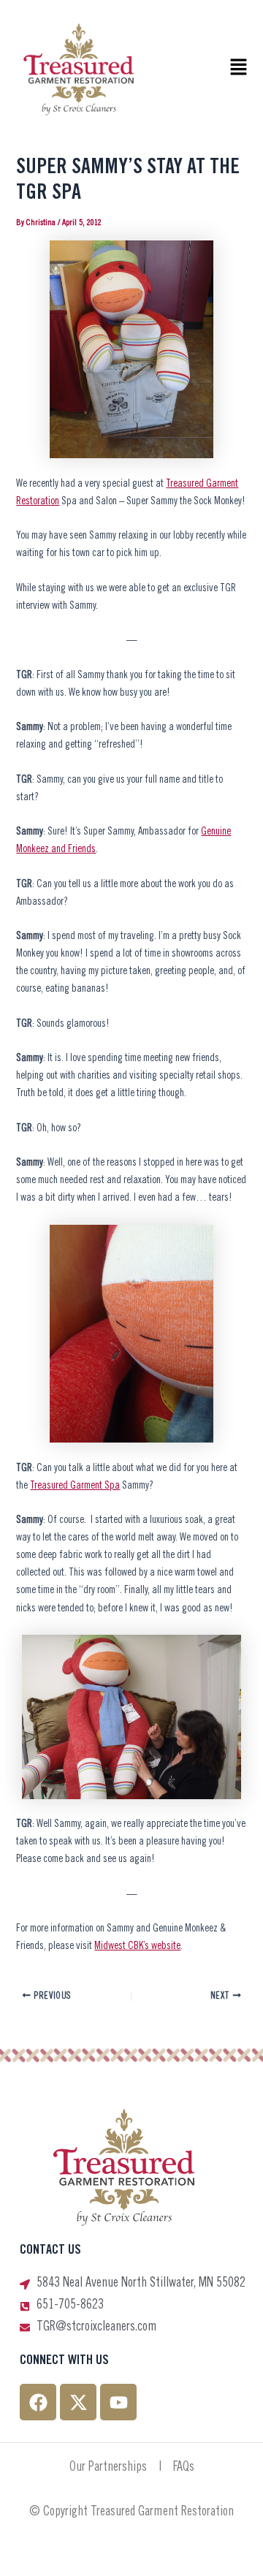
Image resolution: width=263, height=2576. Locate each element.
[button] (238, 69)
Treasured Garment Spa (75, 1486)
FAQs (184, 2468)
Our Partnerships (108, 2468)
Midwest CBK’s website (137, 1946)
